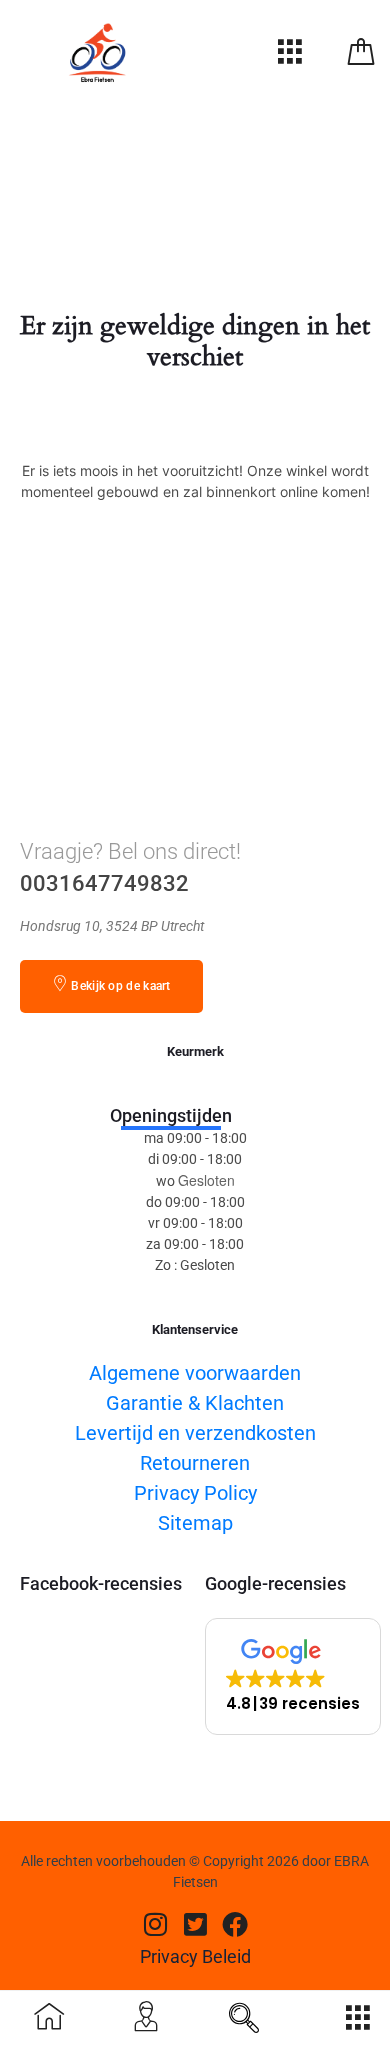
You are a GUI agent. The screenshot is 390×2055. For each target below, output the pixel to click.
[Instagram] (155, 1923)
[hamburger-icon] (289, 56)
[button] (293, 1676)
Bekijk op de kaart (120, 986)
